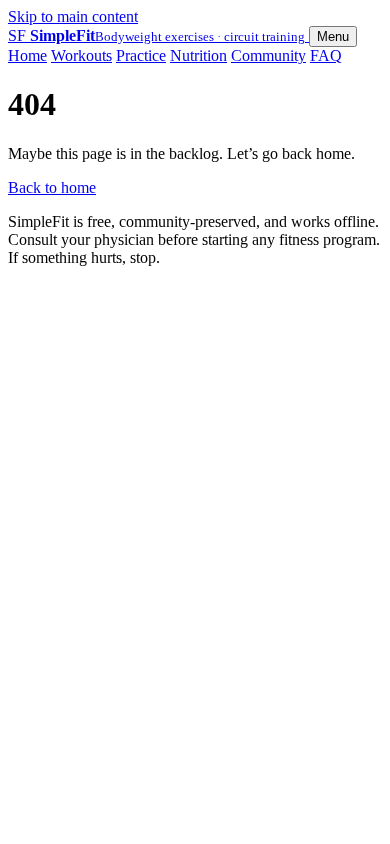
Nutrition (198, 55)
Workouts (81, 55)
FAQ (326, 55)
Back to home (52, 187)
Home (27, 55)
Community (268, 55)
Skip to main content (73, 16)
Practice (141, 55)
